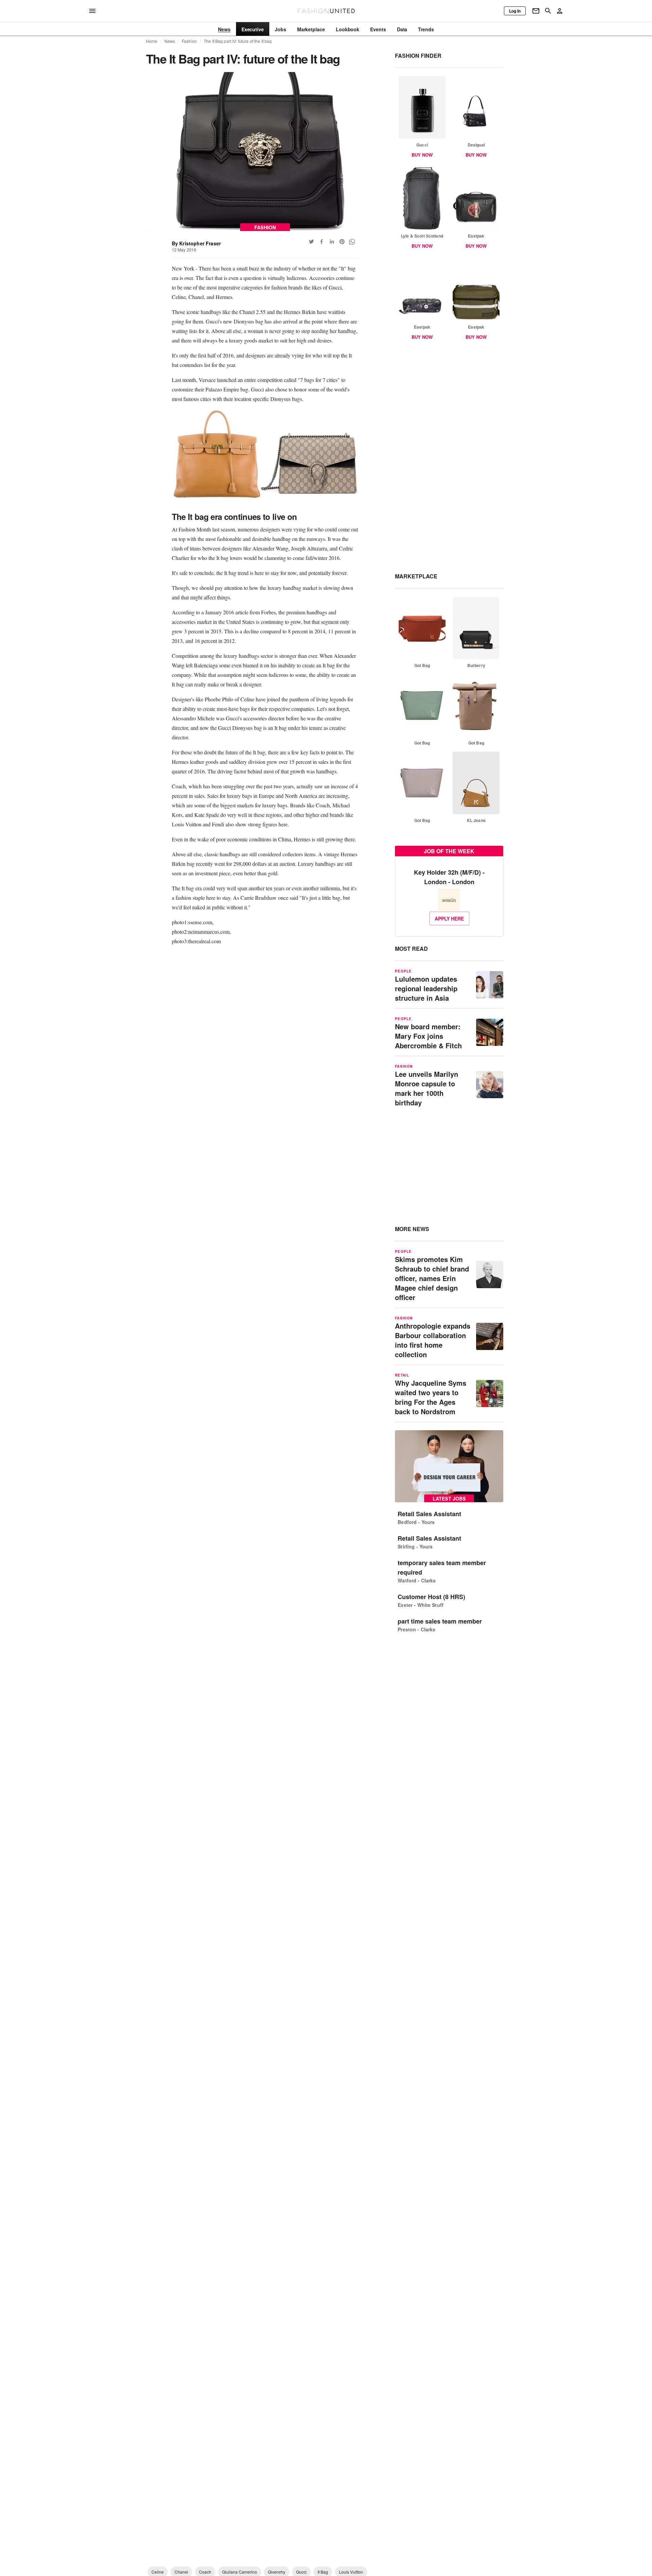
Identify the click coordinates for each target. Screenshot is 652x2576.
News (170, 41)
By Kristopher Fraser (196, 243)
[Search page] (548, 11)
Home (152, 41)
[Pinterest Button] (342, 242)
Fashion (189, 41)
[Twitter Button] (311, 242)
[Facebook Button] (322, 242)
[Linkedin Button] (332, 242)
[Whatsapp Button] (352, 242)
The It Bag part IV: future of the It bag (238, 41)
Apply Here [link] (449, 918)
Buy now (422, 155)
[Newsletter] (536, 11)
